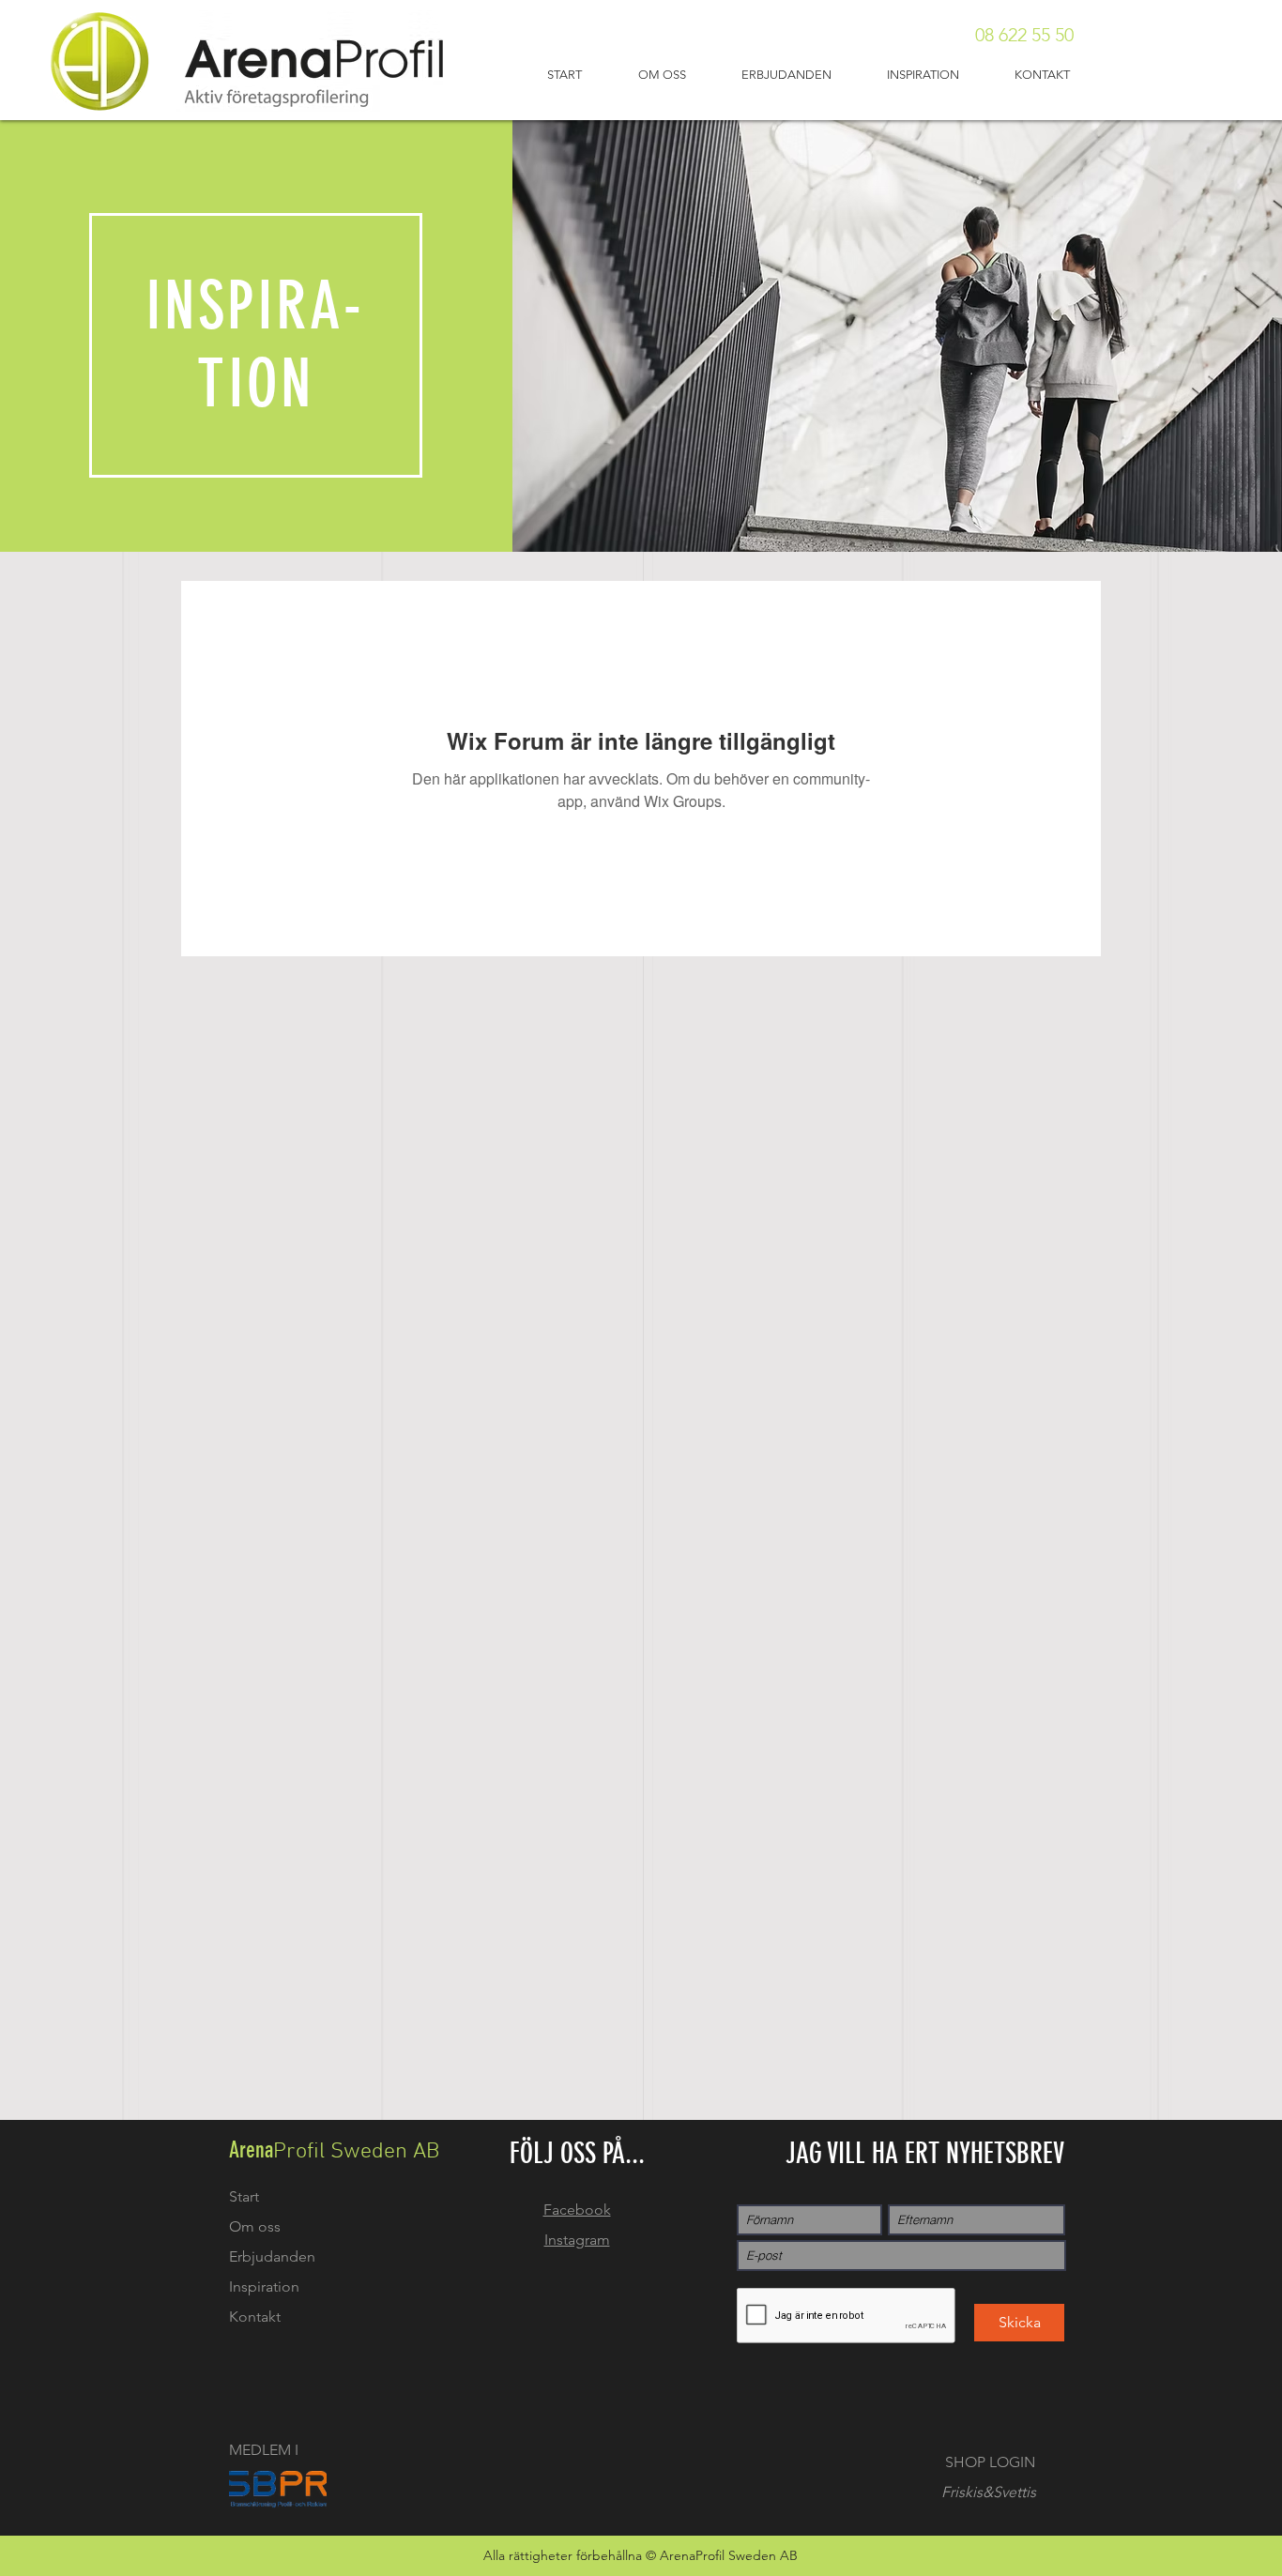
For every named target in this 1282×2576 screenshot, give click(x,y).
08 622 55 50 (1024, 35)
